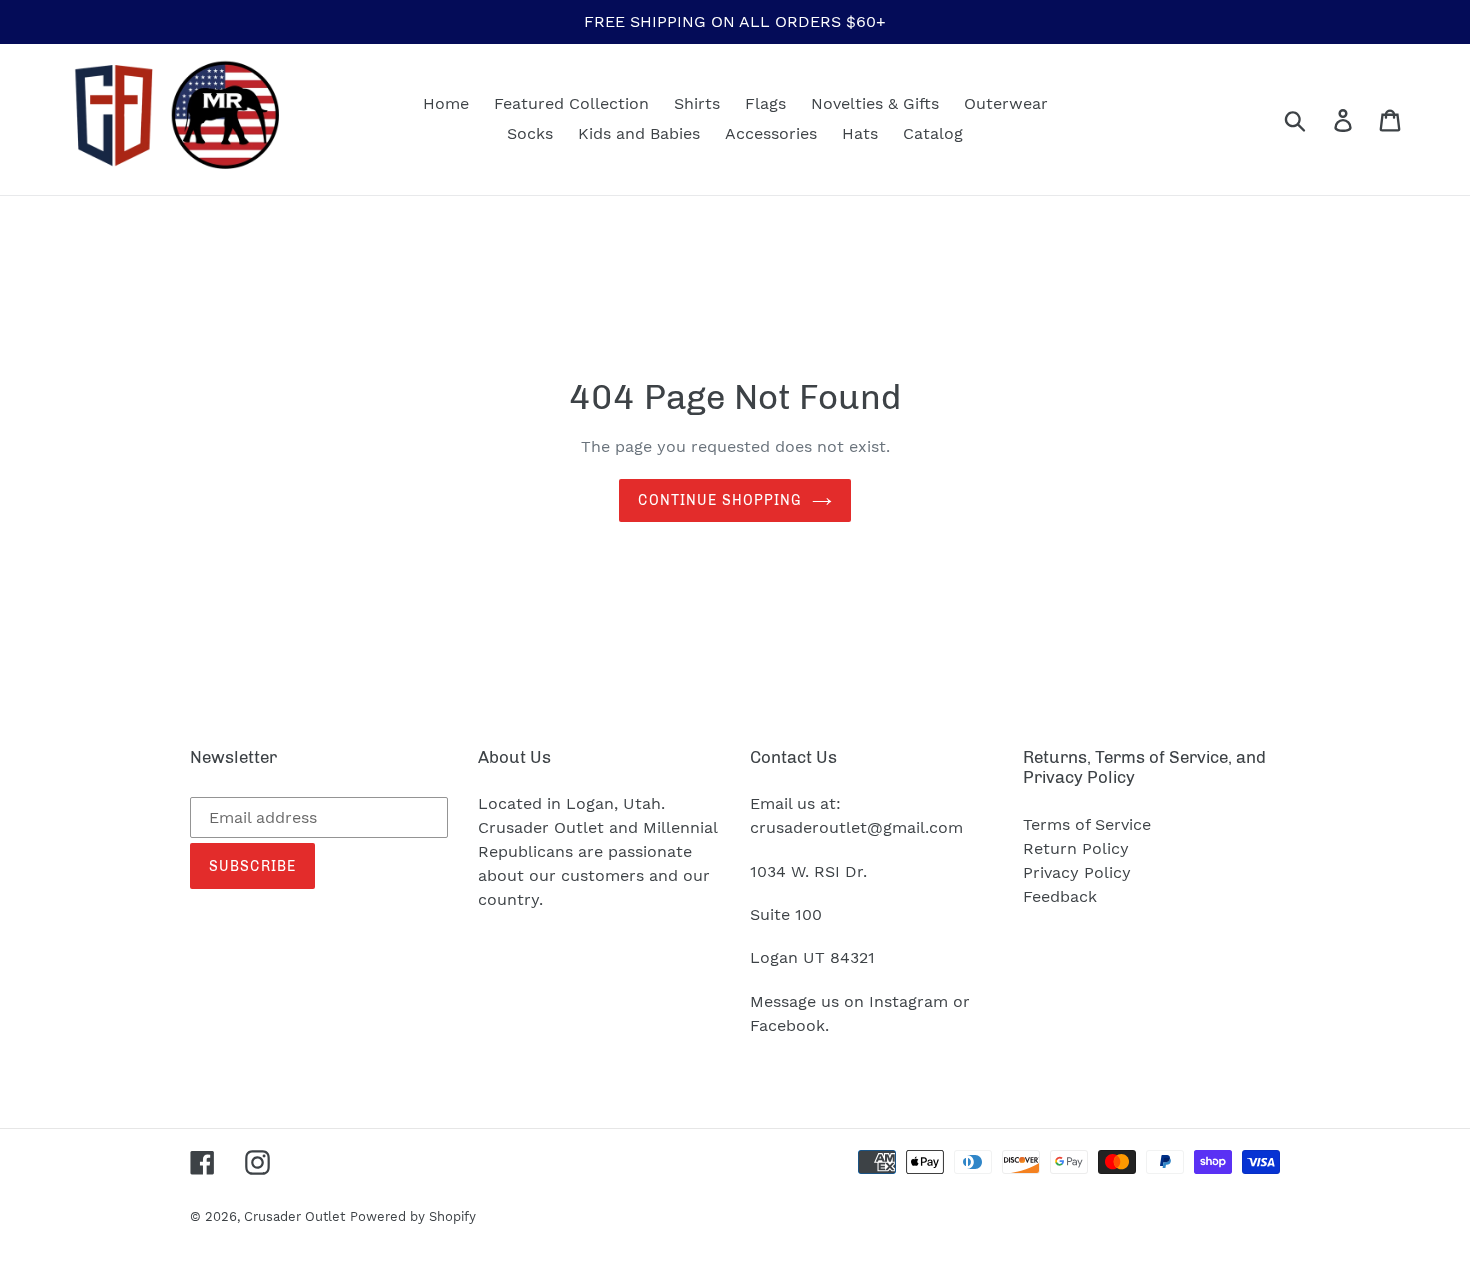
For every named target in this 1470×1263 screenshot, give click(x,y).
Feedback (1060, 896)
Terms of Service (1087, 824)
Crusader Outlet (294, 1216)
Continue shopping (719, 500)
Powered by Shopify (413, 1216)
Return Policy (1076, 848)
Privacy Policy (1077, 872)
